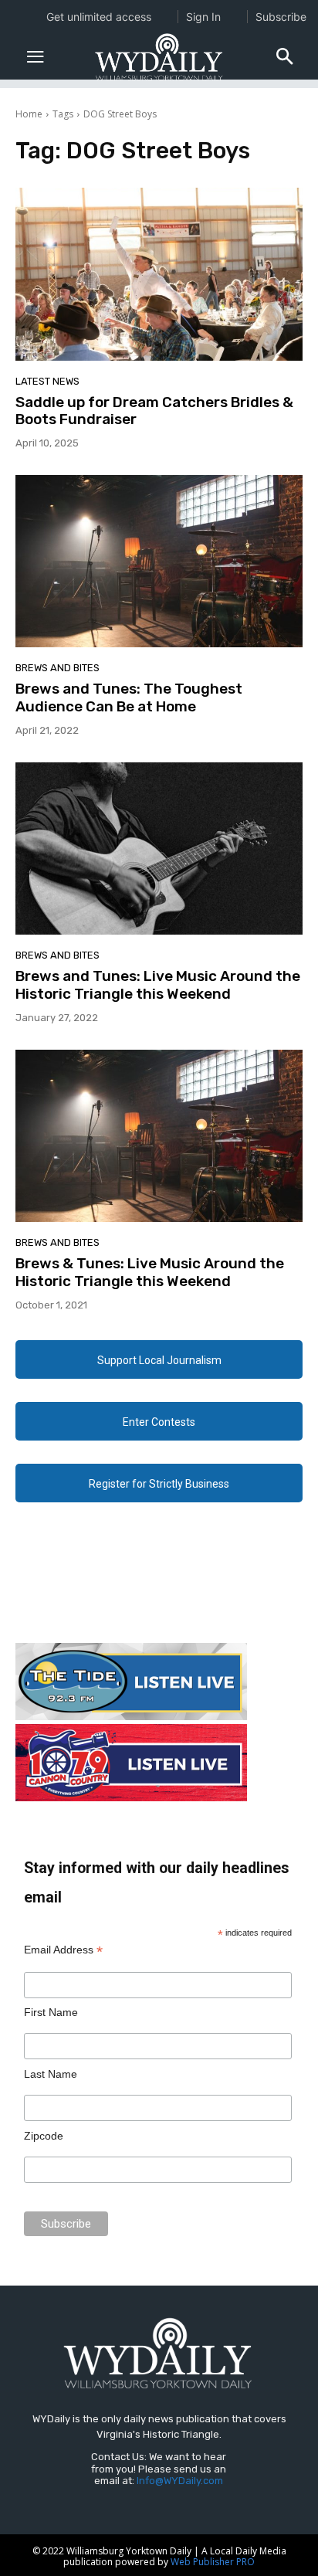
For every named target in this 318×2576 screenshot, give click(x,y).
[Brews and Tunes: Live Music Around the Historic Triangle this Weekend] (159, 848)
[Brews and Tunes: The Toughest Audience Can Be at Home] (159, 561)
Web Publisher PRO (213, 2562)
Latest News (47, 381)
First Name (51, 2012)
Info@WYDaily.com (180, 2481)
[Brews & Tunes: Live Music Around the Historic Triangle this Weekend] (159, 1136)
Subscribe (281, 17)
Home (29, 114)
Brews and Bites (58, 668)
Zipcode (44, 2136)
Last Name (51, 2074)
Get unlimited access (99, 17)
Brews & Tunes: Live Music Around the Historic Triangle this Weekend (150, 1272)
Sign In (203, 17)
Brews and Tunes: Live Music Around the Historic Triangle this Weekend (158, 985)
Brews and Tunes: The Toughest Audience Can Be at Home (129, 697)
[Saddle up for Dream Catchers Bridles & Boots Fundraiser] (159, 274)
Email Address (63, 1950)
